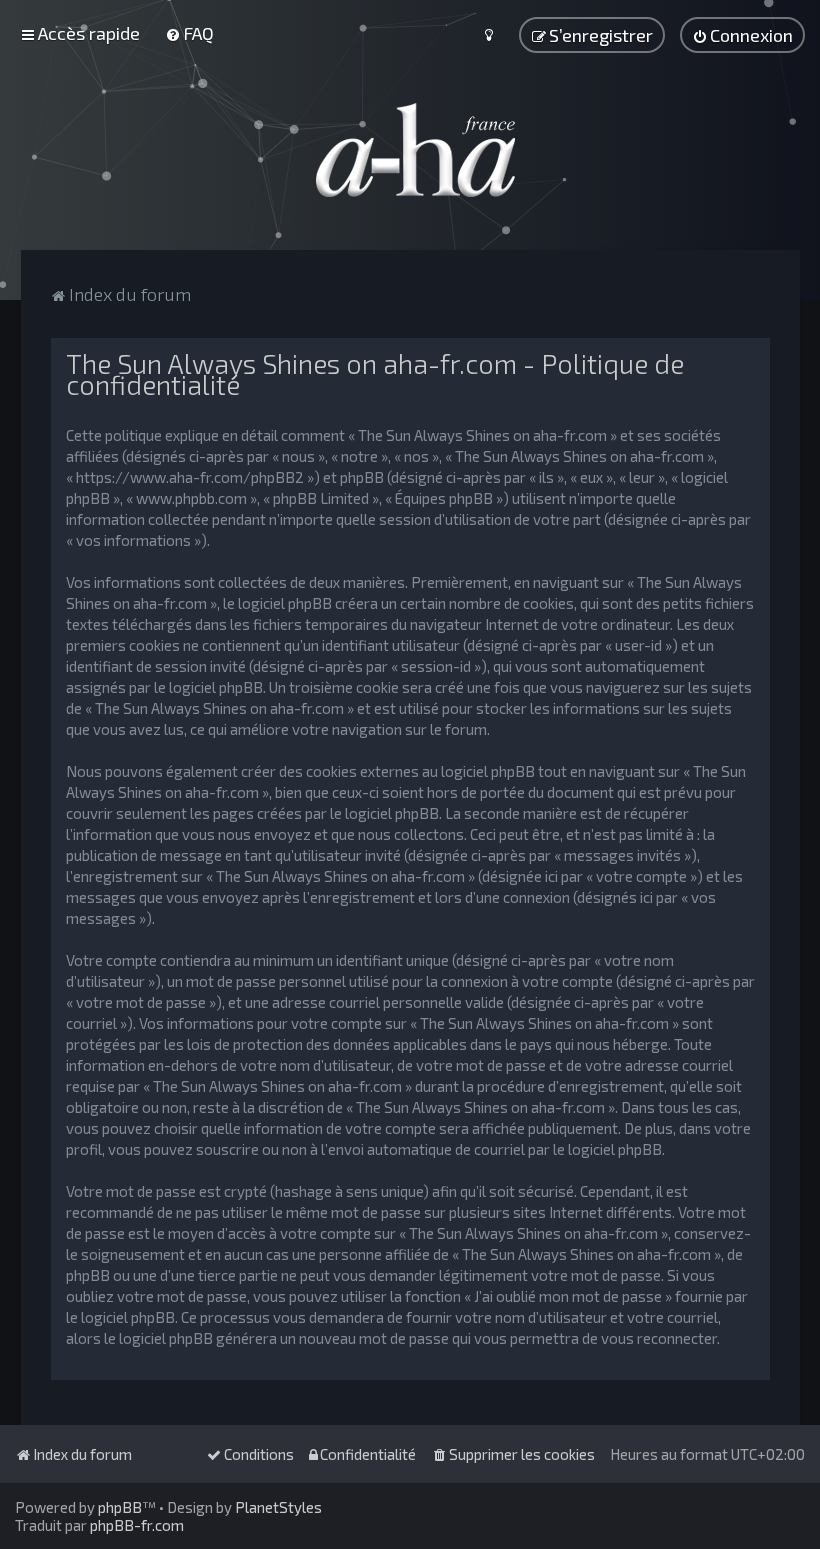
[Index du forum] (410, 150)
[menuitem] (189, 33)
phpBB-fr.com (137, 1525)
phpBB (120, 1507)
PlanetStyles (278, 1507)
